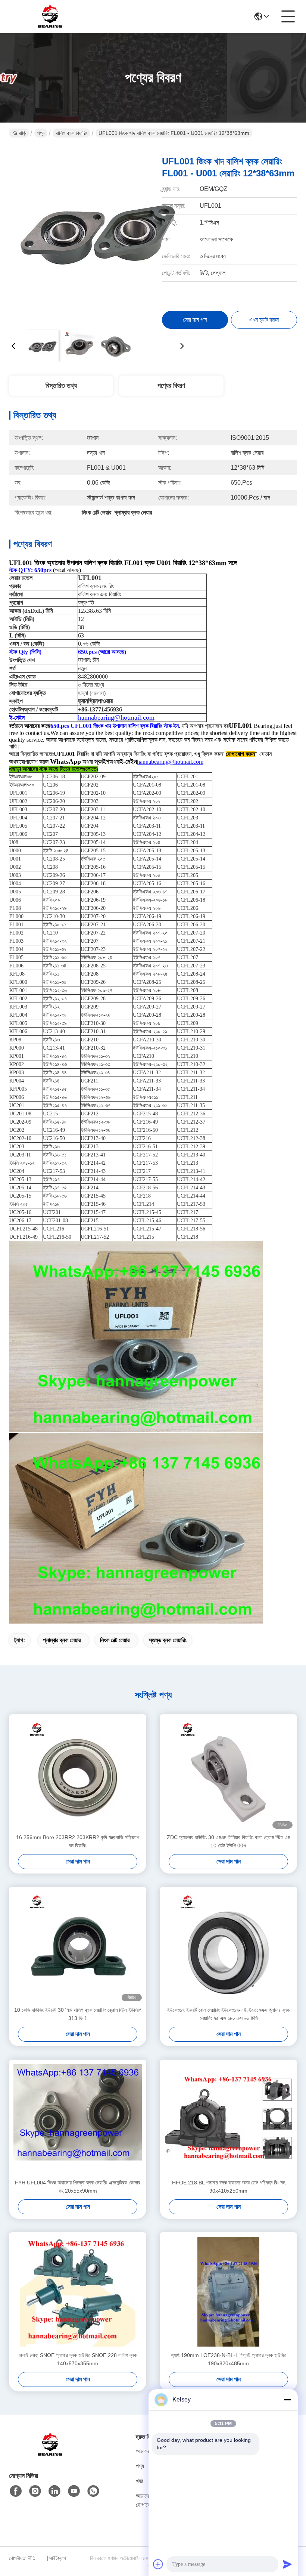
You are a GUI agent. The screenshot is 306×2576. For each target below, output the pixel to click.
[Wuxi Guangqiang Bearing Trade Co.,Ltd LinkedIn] (54, 2491)
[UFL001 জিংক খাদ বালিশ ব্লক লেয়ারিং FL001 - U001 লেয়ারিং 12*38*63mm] (98, 235)
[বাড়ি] (50, 2454)
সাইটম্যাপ (58, 2558)
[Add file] (158, 2564)
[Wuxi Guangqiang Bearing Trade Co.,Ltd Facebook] (16, 2491)
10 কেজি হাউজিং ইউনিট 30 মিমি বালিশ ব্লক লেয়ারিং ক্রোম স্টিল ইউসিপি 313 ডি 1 (78, 2014)
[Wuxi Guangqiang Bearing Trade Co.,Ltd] (50, 16)
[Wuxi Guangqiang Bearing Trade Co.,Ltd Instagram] (35, 2491)
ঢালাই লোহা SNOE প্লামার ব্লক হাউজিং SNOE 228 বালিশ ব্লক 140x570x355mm (78, 2359)
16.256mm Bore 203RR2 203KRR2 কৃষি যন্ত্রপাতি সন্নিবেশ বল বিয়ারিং (78, 1841)
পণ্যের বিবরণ (171, 386)
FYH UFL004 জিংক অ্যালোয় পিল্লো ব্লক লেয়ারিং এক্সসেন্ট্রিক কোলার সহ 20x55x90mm (78, 2187)
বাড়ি (22, 133)
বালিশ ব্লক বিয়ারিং (71, 133)
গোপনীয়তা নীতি (22, 2558)
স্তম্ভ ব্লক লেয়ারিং (168, 1640)
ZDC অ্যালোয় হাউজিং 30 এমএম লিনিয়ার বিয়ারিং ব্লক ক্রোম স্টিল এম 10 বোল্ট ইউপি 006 (228, 1841)
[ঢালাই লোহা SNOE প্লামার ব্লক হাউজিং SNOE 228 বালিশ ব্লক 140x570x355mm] (78, 2292)
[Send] (287, 2564)
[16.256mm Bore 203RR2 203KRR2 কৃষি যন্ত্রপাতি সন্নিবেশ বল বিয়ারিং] (78, 1774)
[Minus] (287, 2400)
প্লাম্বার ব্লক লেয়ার (62, 1640)
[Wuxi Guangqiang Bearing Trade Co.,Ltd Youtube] (74, 2491)
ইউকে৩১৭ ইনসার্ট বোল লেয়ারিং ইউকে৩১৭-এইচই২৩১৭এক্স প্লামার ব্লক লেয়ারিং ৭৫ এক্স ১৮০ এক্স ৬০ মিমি (228, 2014)
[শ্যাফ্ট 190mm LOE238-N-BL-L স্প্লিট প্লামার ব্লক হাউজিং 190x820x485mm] (228, 2292)
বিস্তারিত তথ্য (61, 386)
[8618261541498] (93, 2491)
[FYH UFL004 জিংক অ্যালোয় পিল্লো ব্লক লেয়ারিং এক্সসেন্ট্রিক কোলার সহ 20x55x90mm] (78, 2119)
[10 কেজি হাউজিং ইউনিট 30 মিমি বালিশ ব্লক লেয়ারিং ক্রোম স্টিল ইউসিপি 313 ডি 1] (78, 1946)
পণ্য (41, 133)
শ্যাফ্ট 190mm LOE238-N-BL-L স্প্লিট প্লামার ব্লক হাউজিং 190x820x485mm (229, 2359)
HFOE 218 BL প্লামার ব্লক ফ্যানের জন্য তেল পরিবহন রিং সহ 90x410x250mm (229, 2187)
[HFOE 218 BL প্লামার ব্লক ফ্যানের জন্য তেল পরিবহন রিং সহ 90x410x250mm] (228, 2119)
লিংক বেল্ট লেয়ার (115, 1640)
